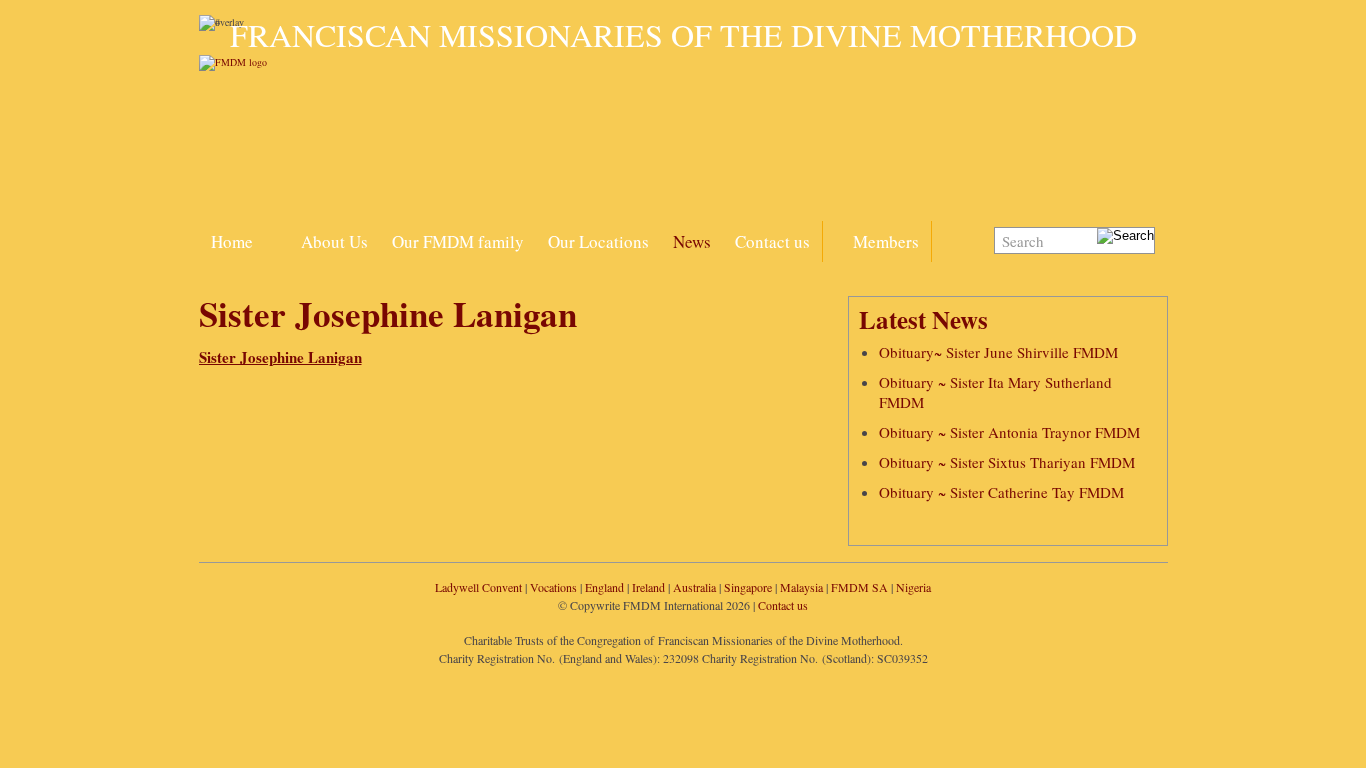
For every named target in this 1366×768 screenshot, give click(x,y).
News (692, 241)
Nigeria (913, 587)
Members (886, 241)
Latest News (923, 319)
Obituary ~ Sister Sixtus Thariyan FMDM (1007, 462)
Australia (694, 587)
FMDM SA (859, 587)
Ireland (648, 587)
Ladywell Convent (478, 587)
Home (232, 241)
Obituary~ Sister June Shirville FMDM (998, 352)
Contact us (772, 241)
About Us (334, 241)
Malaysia (801, 587)
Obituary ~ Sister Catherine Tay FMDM (1001, 492)
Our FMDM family (458, 241)
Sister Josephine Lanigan (280, 357)
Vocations (553, 587)
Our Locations (598, 241)
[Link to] (277, 230)
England (604, 587)
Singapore (748, 587)
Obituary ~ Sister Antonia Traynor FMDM (1009, 432)
